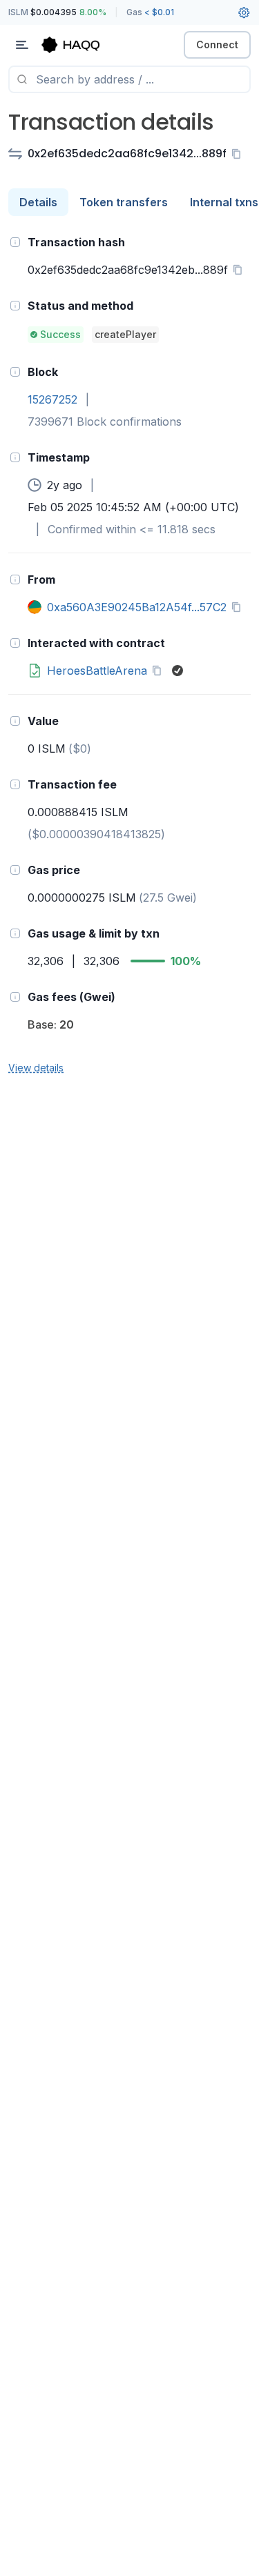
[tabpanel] (129, 654)
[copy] (239, 154)
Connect (217, 44)
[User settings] (244, 12)
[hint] (15, 242)
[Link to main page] (83, 45)
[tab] (38, 202)
